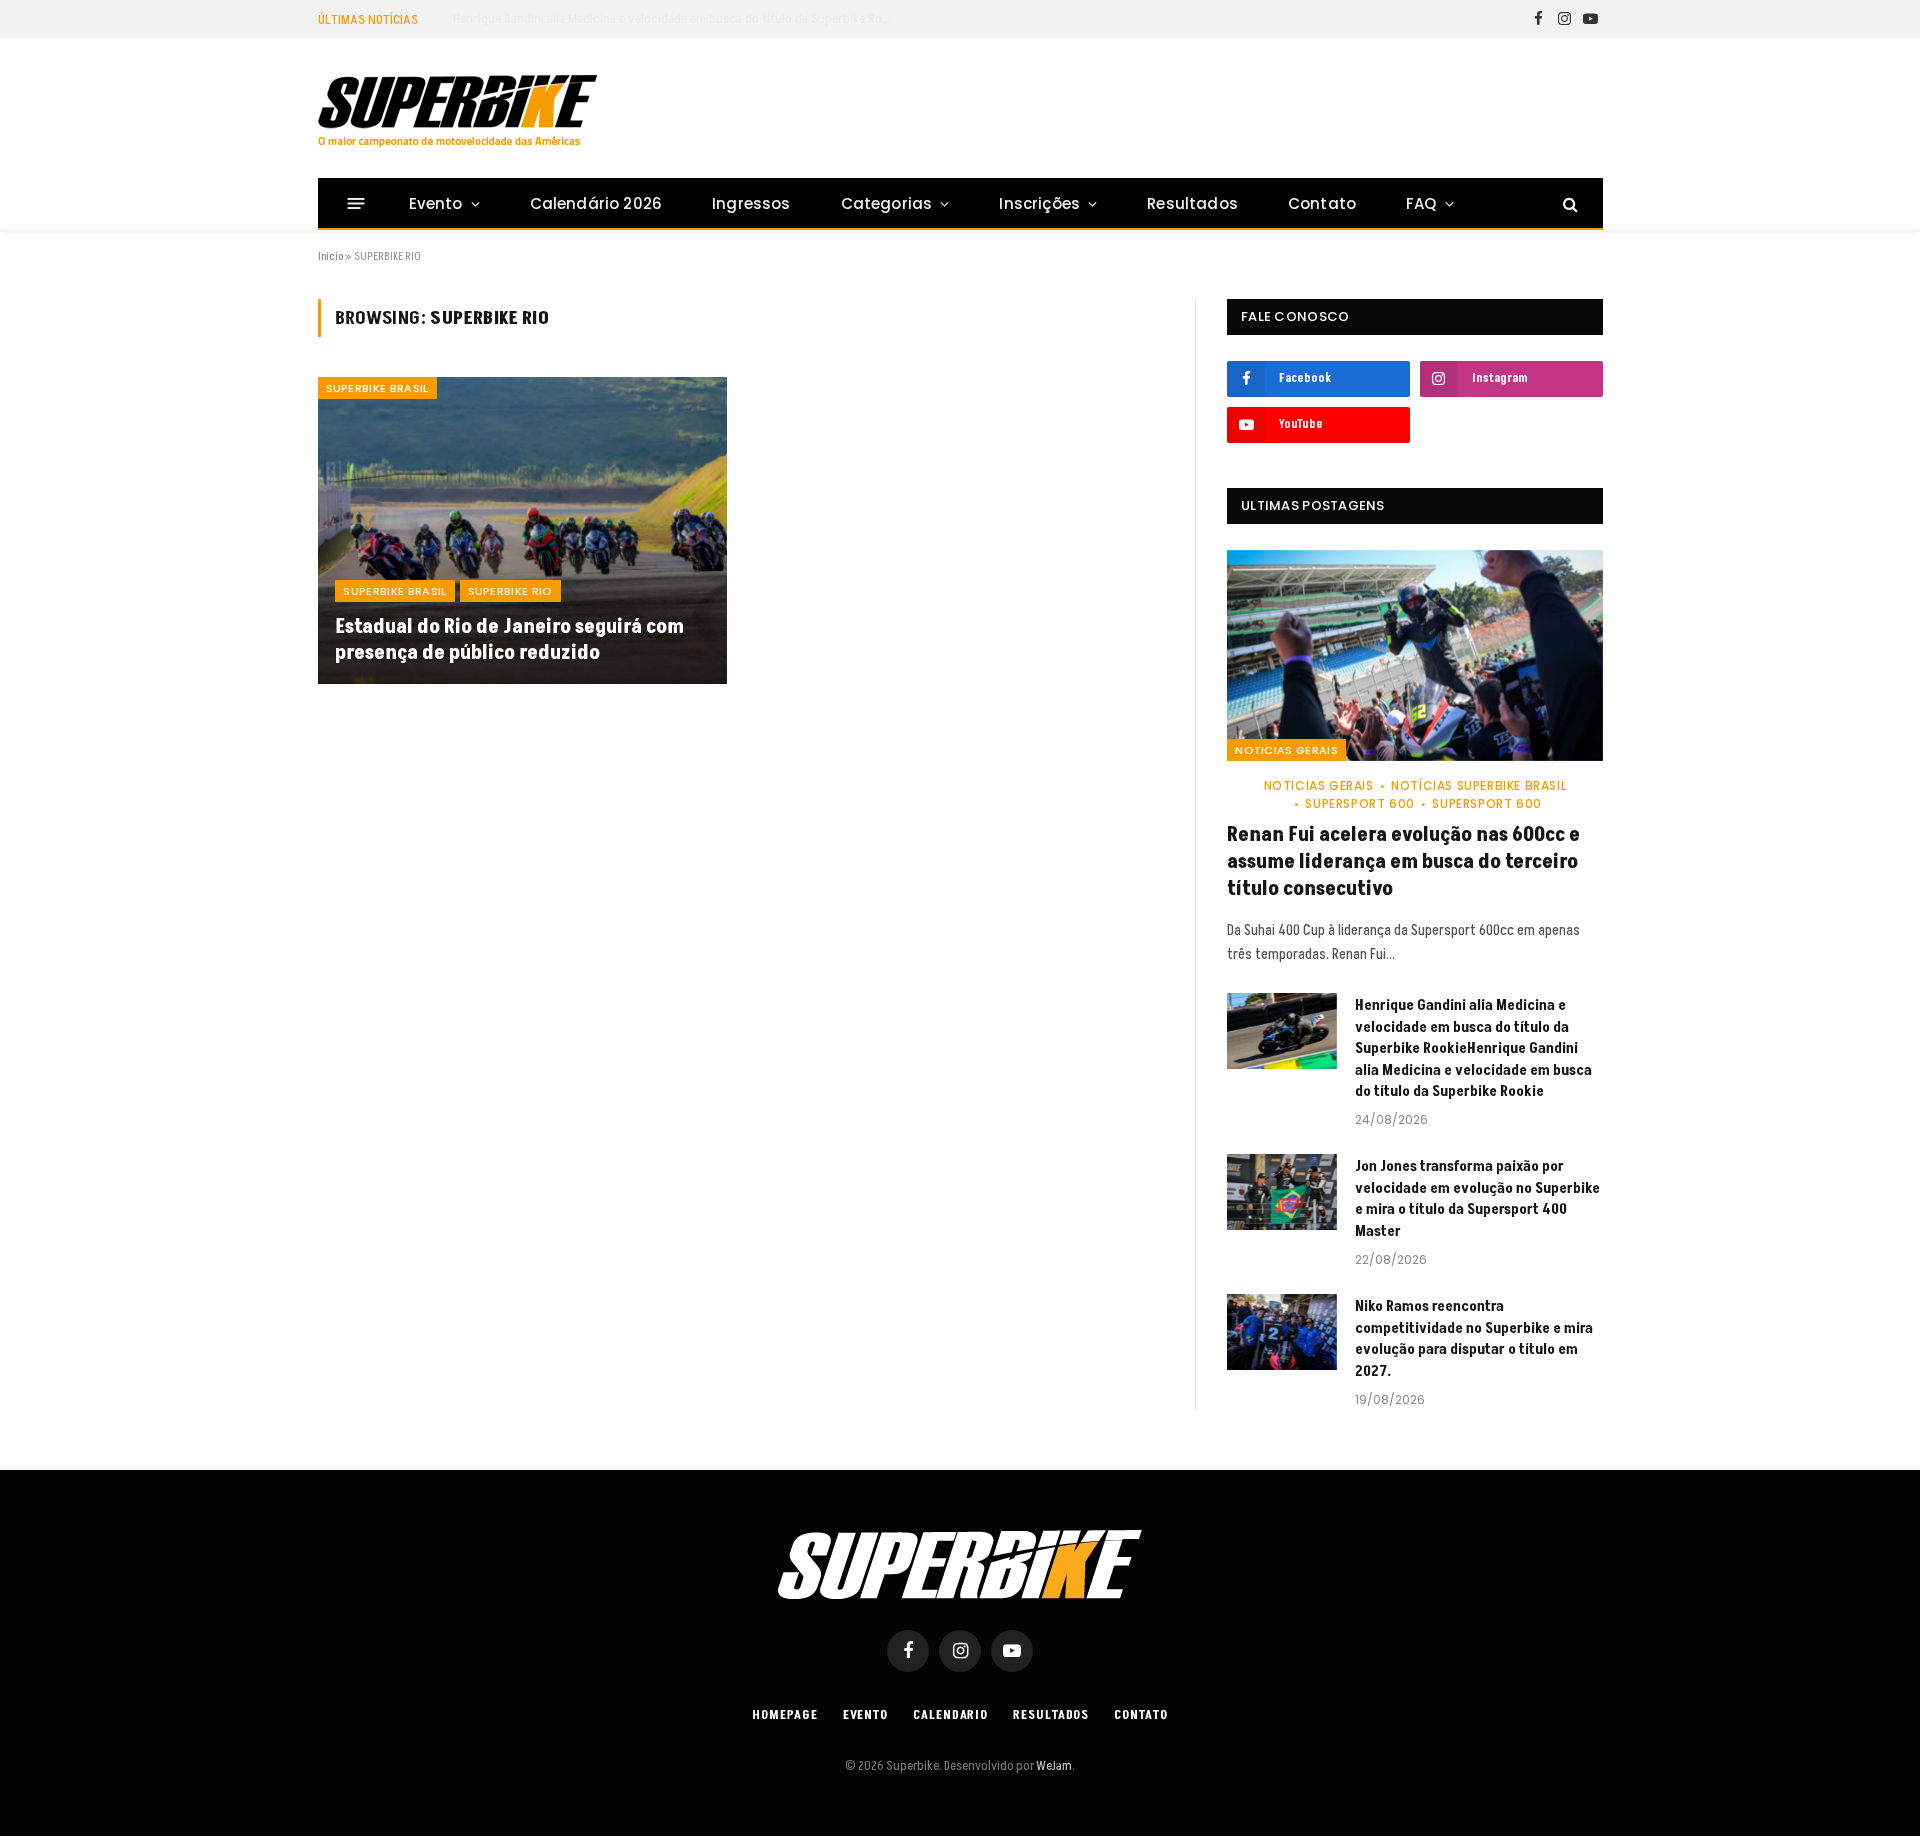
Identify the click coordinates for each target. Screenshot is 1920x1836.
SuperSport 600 (1359, 803)
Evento (436, 203)
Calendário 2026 (596, 203)
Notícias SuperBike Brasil (1478, 785)
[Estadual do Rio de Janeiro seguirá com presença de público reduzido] (522, 530)
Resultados (1192, 203)
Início (330, 256)
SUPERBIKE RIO (510, 591)
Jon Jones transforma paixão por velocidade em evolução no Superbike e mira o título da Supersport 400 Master (1477, 1198)
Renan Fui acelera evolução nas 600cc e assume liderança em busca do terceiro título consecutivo (1403, 862)
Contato (1322, 203)
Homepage (784, 1715)
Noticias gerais (1286, 750)
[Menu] (355, 203)
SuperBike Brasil (377, 388)
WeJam (1053, 1766)
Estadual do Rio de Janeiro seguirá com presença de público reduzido (509, 640)
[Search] (1568, 203)
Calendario (950, 1715)
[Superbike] (457, 111)
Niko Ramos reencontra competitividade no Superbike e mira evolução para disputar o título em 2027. (1474, 1338)
